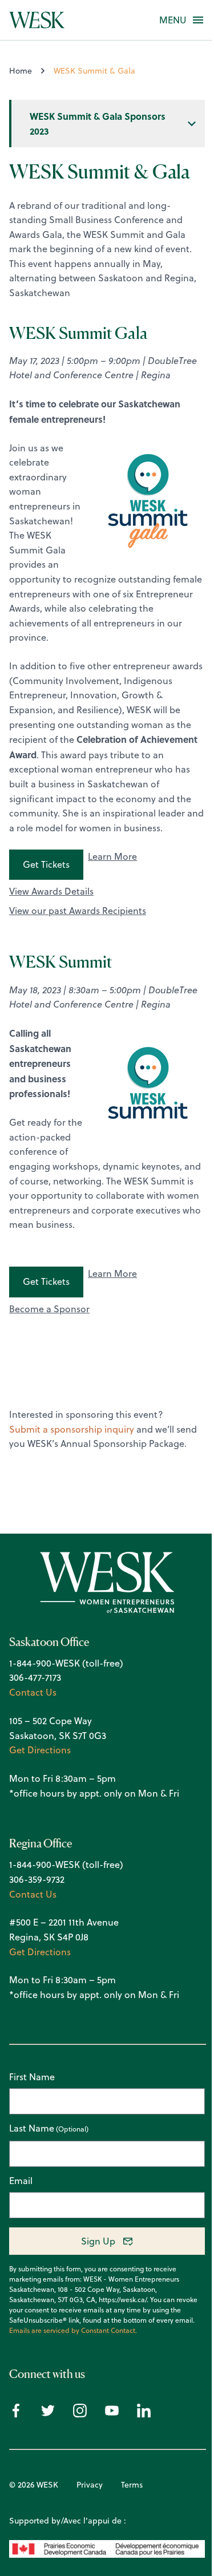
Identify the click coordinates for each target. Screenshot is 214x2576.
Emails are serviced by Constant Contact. (73, 2331)
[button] (173, 20)
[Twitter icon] (48, 2414)
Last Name (32, 2129)
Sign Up (98, 2241)
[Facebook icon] (16, 2414)
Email (21, 2181)
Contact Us (33, 1692)
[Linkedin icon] (144, 2414)
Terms (132, 2485)
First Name (32, 2077)
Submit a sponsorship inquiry (72, 1429)
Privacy (90, 2485)
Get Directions (40, 1750)
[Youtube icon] (112, 2414)
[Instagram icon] (80, 2414)
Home (21, 71)
